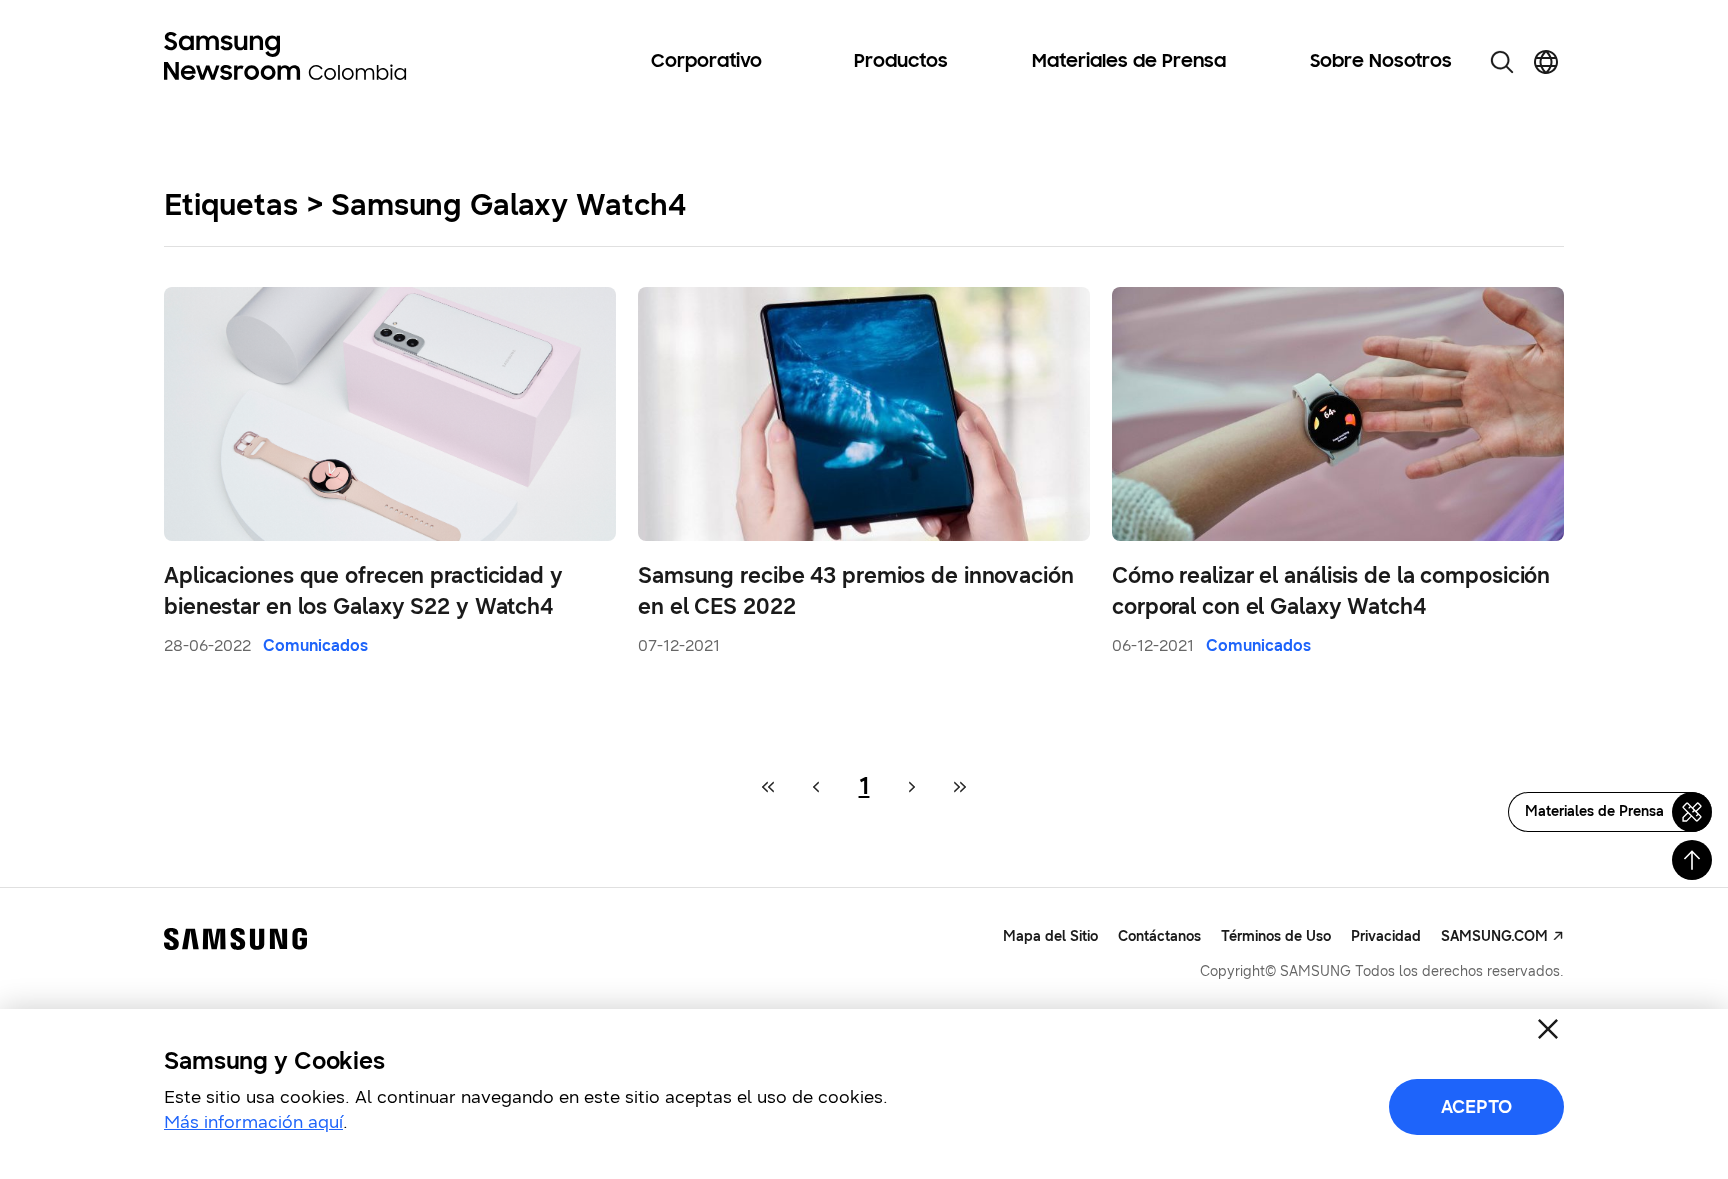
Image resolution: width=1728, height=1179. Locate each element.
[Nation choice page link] (1546, 62)
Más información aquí (253, 1122)
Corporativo (706, 62)
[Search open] (1502, 62)
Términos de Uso (1276, 936)
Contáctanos (1159, 936)
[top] (1692, 860)
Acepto (1476, 1107)
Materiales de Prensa (1129, 62)
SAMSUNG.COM (1494, 936)
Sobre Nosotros (1381, 62)
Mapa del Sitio (1050, 936)
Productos (901, 62)
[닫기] (1548, 1029)
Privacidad (1386, 936)
